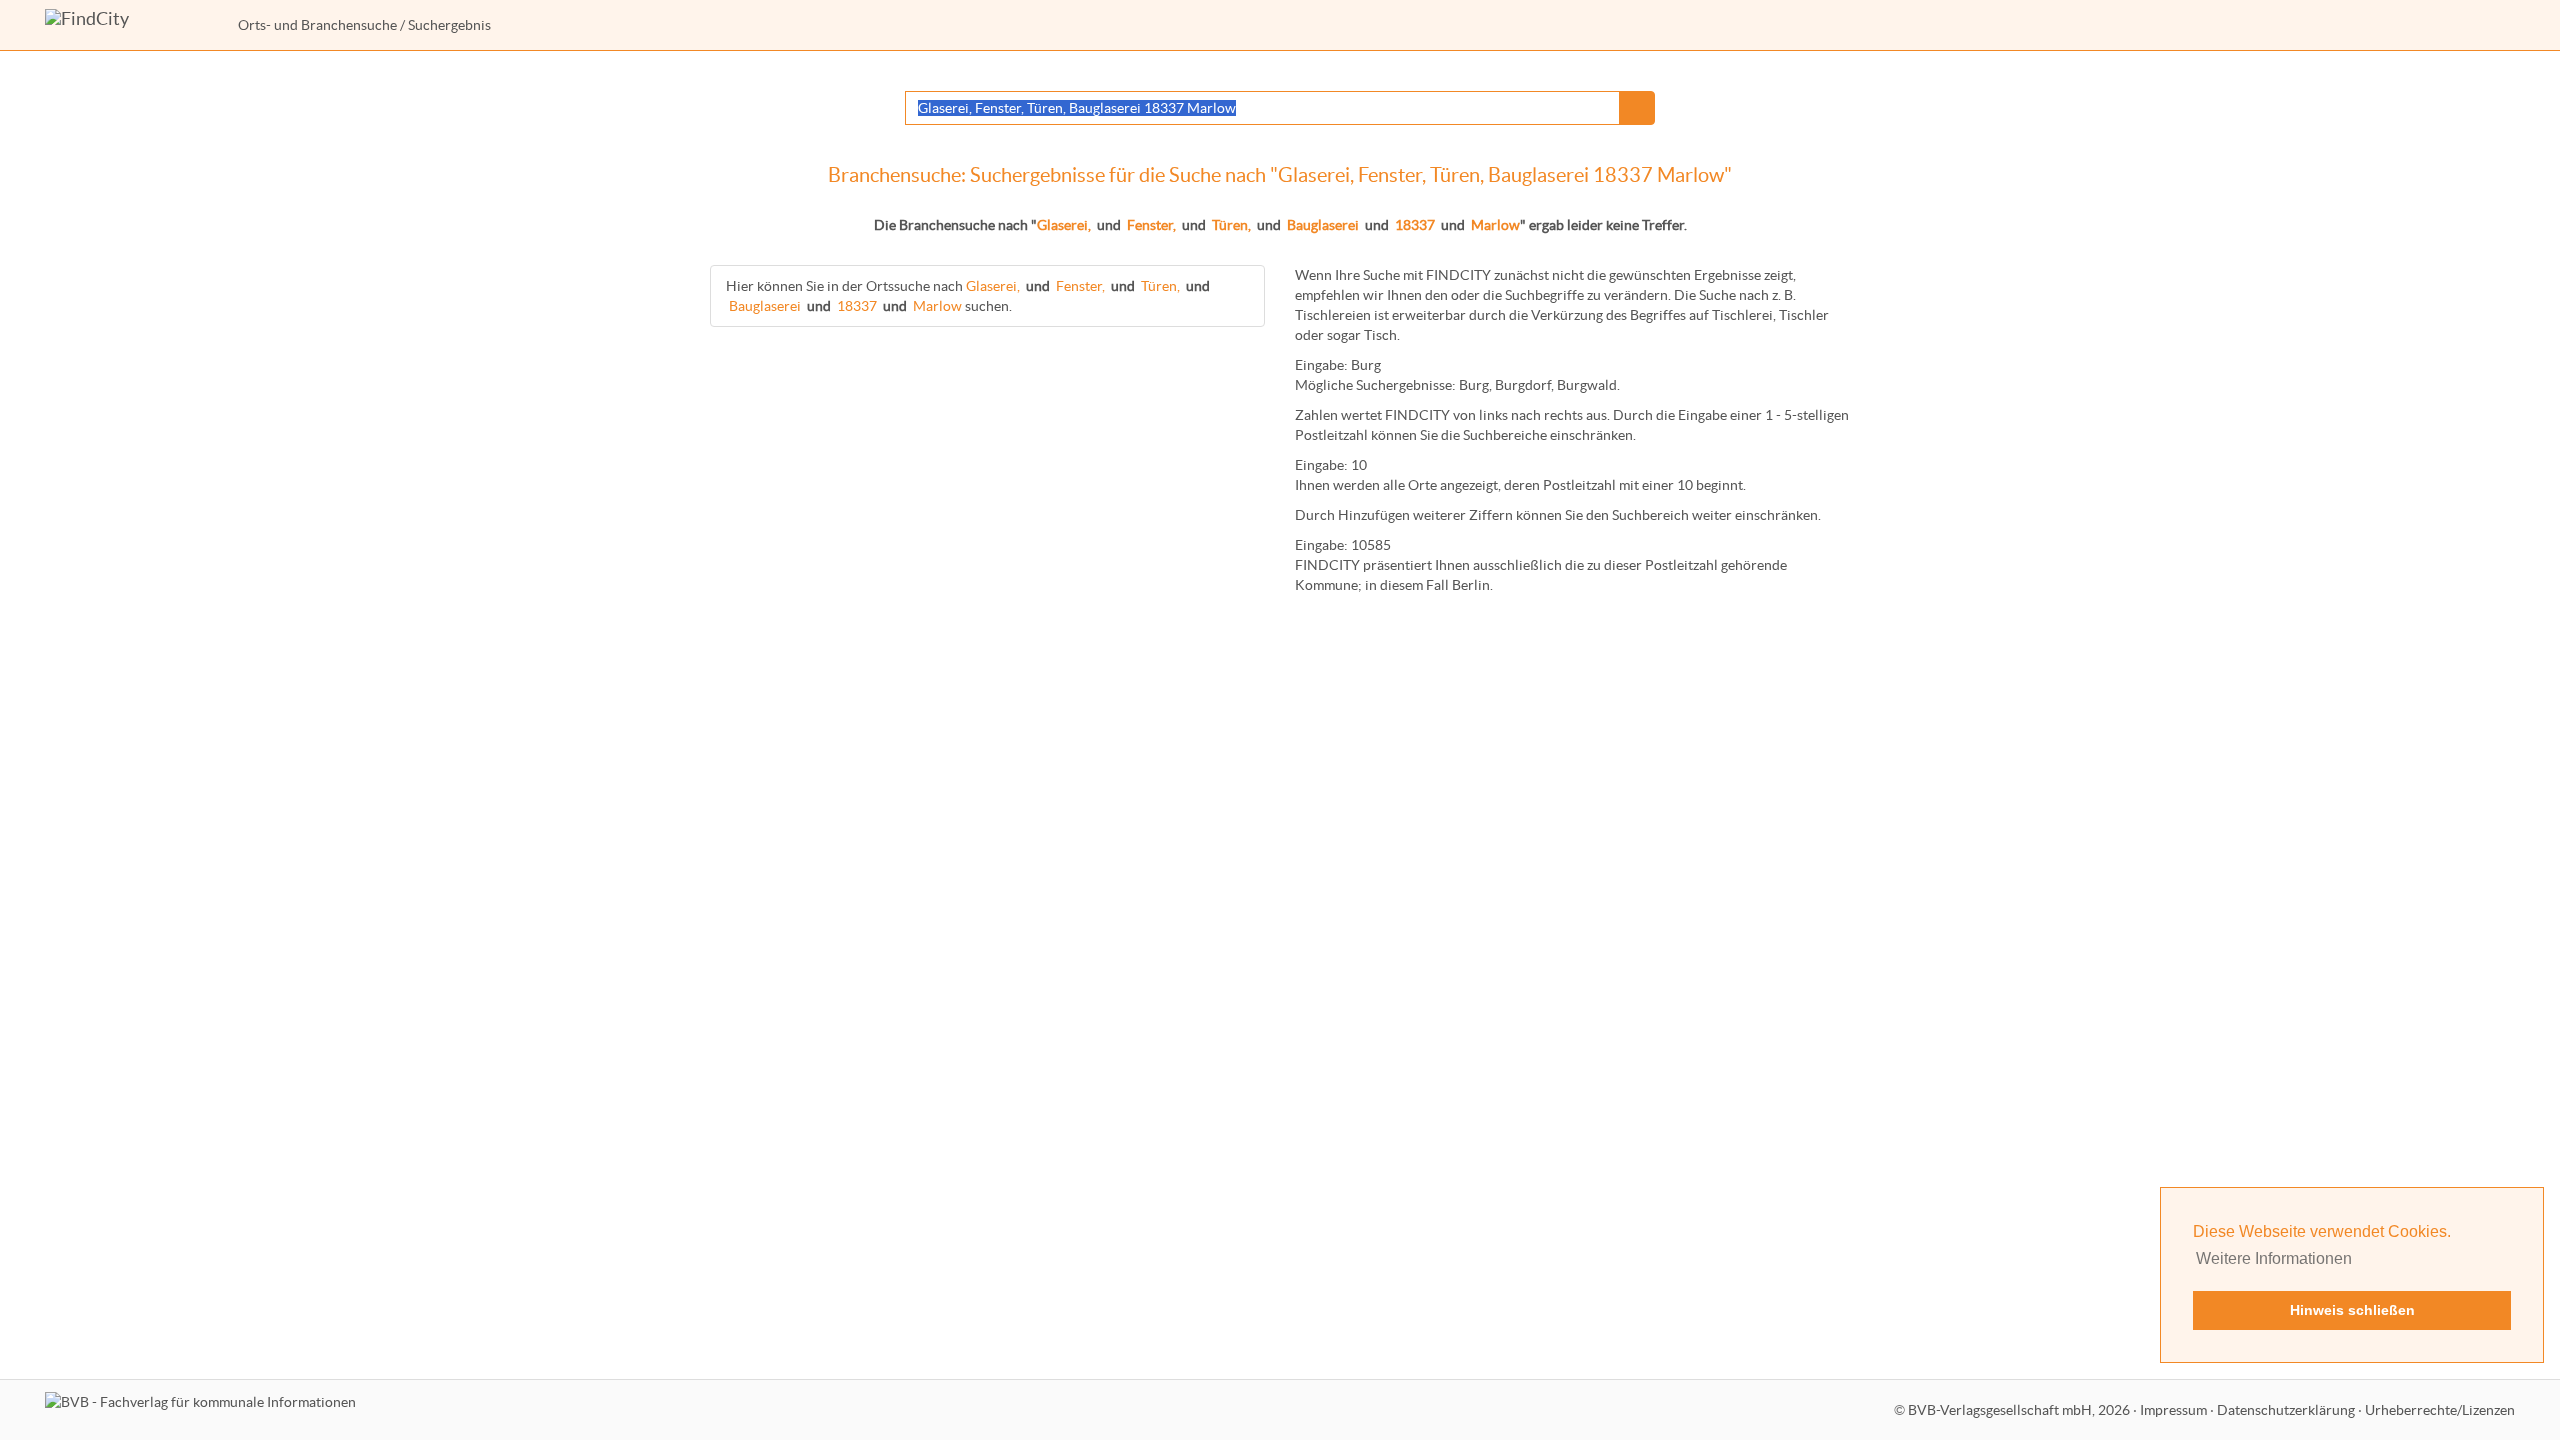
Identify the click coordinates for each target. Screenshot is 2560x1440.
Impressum (2173, 1410)
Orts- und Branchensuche (317, 25)
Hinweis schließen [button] (2352, 1310)
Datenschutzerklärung (2286, 1410)
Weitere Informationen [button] (2274, 1258)
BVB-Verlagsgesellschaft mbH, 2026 (2019, 1410)
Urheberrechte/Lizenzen (2440, 1410)
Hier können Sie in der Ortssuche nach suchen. (968, 296)
